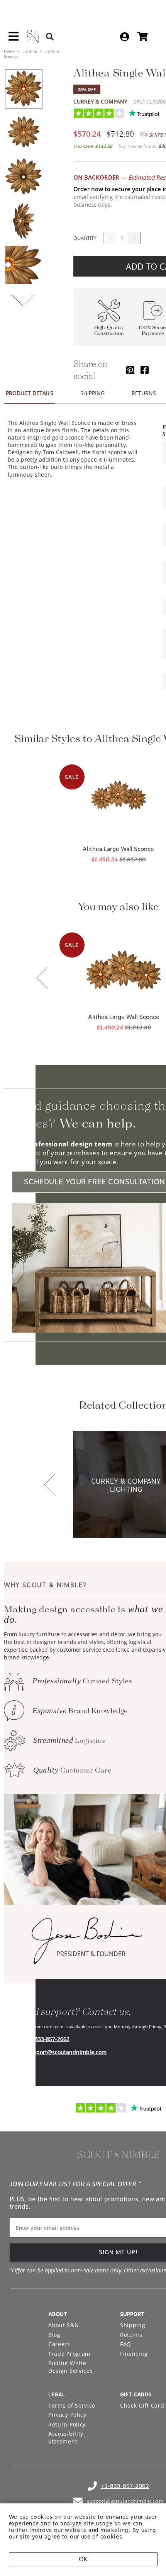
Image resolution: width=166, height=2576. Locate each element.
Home (10, 51)
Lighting (30, 51)
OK (83, 2559)
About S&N (64, 2325)
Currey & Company (100, 101)
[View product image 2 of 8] (24, 133)
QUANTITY (85, 238)
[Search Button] (50, 37)
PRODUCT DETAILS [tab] (30, 393)
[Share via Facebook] (145, 370)
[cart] (143, 37)
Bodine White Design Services (71, 2367)
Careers (59, 2344)
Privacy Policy (67, 2415)
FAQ (126, 2344)
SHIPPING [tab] (92, 393)
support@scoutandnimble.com (67, 2052)
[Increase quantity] (134, 238)
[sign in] (124, 37)
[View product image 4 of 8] (24, 221)
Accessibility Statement (66, 2438)
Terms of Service (72, 2405)
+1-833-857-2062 (48, 2039)
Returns (131, 2335)
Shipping (133, 2325)
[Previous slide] (42, 979)
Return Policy (67, 2424)
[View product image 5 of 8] (24, 265)
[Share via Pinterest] (130, 370)
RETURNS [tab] (144, 393)
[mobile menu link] (14, 39)
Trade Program (69, 2354)
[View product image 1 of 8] (24, 89)
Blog (54, 2335)
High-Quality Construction (109, 331)
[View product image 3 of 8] (24, 177)
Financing (134, 2354)
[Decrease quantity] (110, 238)
